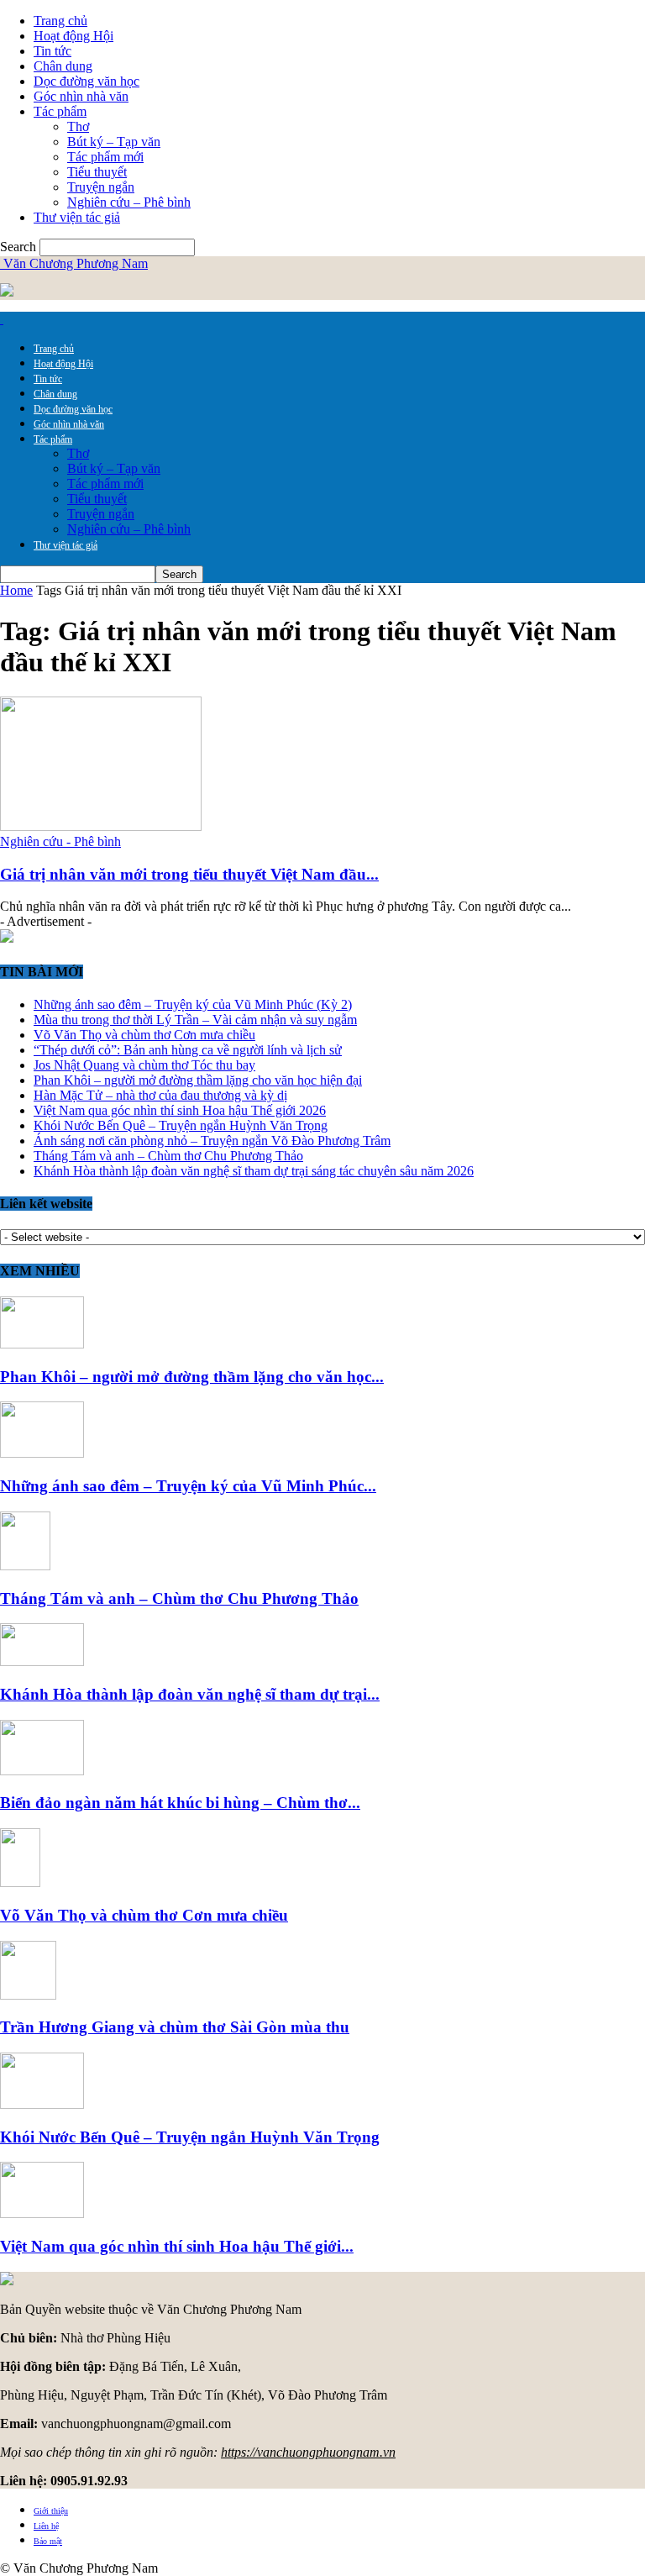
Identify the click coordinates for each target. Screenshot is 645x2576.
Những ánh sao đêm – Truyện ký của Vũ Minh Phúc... (188, 1486)
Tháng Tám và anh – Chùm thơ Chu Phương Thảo (168, 1156)
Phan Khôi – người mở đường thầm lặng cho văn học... (192, 1377)
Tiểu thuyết (97, 172)
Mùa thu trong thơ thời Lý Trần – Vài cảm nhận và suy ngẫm (195, 1020)
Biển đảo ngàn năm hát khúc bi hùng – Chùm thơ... (180, 1803)
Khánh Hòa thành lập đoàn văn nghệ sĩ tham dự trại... (190, 1694)
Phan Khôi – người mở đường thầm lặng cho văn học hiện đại (198, 1080)
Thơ (78, 126)
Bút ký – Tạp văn (114, 142)
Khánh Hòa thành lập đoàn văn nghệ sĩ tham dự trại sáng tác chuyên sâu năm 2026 (254, 1171)
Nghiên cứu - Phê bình (60, 841)
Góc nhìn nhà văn (81, 96)
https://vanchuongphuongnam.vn (308, 2452)
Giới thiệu (51, 2511)
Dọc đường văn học (87, 81)
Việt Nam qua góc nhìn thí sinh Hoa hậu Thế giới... (177, 2246)
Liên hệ (46, 2526)
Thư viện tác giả (77, 217)
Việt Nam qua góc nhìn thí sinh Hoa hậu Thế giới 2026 (180, 1110)
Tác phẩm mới (105, 157)
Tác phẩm (60, 111)
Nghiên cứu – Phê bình (129, 202)
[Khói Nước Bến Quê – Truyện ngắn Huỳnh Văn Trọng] (42, 2104)
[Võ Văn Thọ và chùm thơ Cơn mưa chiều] (20, 1882)
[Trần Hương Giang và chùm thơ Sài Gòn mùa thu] (28, 1995)
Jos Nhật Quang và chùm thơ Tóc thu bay (144, 1065)
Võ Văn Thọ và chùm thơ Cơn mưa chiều (144, 1035)
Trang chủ (60, 21)
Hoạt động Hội (73, 36)
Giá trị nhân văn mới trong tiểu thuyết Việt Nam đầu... (189, 874)
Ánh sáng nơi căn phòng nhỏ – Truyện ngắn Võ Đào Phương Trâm (212, 1141)
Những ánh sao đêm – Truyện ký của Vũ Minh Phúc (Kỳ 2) (193, 1004)
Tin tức (52, 51)
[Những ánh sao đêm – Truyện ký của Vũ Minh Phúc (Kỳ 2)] (42, 1453)
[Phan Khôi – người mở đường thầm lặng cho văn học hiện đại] (42, 1344)
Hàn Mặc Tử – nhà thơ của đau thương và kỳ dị (160, 1095)
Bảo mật (48, 2541)
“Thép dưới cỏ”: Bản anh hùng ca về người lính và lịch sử (188, 1050)
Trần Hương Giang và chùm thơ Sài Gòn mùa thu (175, 2027)
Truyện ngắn (101, 187)
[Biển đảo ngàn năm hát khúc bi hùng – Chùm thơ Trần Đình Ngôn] (42, 1771)
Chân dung (63, 66)
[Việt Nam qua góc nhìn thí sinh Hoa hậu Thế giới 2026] (42, 2213)
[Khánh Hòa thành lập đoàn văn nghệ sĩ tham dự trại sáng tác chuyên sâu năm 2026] (42, 1661)
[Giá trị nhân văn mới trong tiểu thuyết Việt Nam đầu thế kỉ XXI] (101, 826)
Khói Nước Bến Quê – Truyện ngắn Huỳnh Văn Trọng (181, 1125)
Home (16, 590)
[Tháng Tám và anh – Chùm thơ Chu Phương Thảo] (25, 1566)
